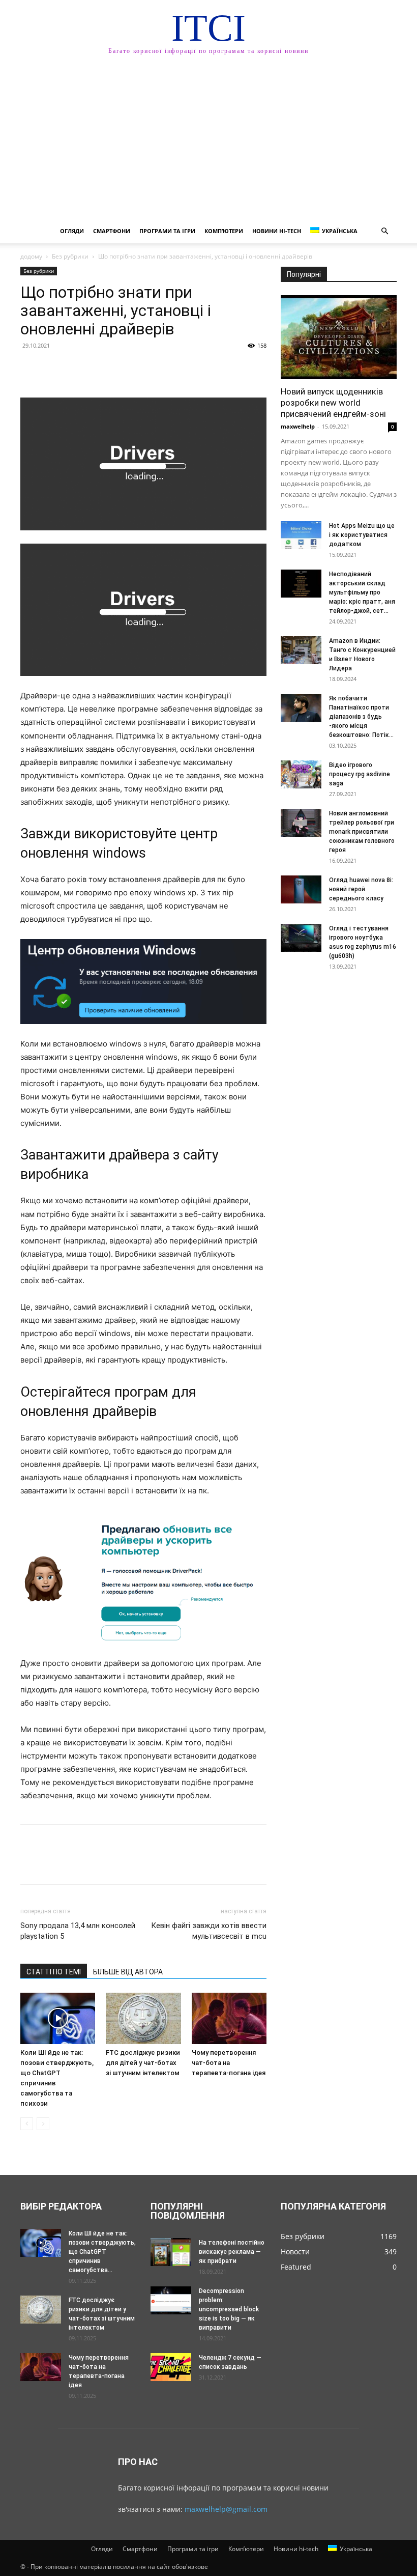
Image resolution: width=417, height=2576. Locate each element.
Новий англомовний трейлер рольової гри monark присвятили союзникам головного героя (362, 832)
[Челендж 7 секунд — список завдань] (171, 2367)
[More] (125, 369)
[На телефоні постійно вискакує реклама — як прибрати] (171, 2252)
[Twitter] (54, 369)
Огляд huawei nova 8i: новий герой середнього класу (361, 889)
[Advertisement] (208, 143)
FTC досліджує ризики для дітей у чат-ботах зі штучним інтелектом (143, 2063)
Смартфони (112, 231)
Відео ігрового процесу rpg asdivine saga (360, 774)
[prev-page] (27, 2124)
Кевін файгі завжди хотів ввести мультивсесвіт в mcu (209, 1931)
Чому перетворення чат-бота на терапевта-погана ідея (229, 2063)
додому (31, 256)
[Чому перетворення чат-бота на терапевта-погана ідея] (229, 2018)
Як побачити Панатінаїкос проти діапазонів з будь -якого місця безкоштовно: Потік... (361, 717)
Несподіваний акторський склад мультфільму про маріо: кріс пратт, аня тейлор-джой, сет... (362, 592)
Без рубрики (70, 256)
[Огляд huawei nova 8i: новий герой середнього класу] (301, 889)
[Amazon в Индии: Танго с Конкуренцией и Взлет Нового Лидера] (301, 650)
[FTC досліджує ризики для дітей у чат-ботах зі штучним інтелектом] (143, 2018)
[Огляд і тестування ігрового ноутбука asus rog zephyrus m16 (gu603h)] (301, 938)
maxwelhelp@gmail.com (226, 2509)
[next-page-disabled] (43, 2124)
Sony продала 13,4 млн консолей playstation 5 (78, 1931)
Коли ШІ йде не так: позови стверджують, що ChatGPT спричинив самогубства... (102, 2252)
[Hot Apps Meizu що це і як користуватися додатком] (301, 535)
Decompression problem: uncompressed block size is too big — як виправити (229, 2309)
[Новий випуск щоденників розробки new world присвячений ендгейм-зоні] (339, 337)
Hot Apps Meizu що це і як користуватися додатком (362, 535)
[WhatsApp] (101, 369)
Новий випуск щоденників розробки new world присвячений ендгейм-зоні (333, 403)
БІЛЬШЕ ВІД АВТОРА (128, 1972)
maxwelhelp (298, 426)
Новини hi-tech (277, 231)
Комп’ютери (224, 231)
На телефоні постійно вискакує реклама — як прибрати (232, 2252)
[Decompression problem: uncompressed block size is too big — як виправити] (171, 2300)
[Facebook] (31, 369)
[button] (384, 231)
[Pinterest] (77, 369)
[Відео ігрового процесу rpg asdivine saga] (301, 774)
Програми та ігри (167, 231)
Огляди (72, 231)
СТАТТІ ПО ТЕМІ (54, 1972)
